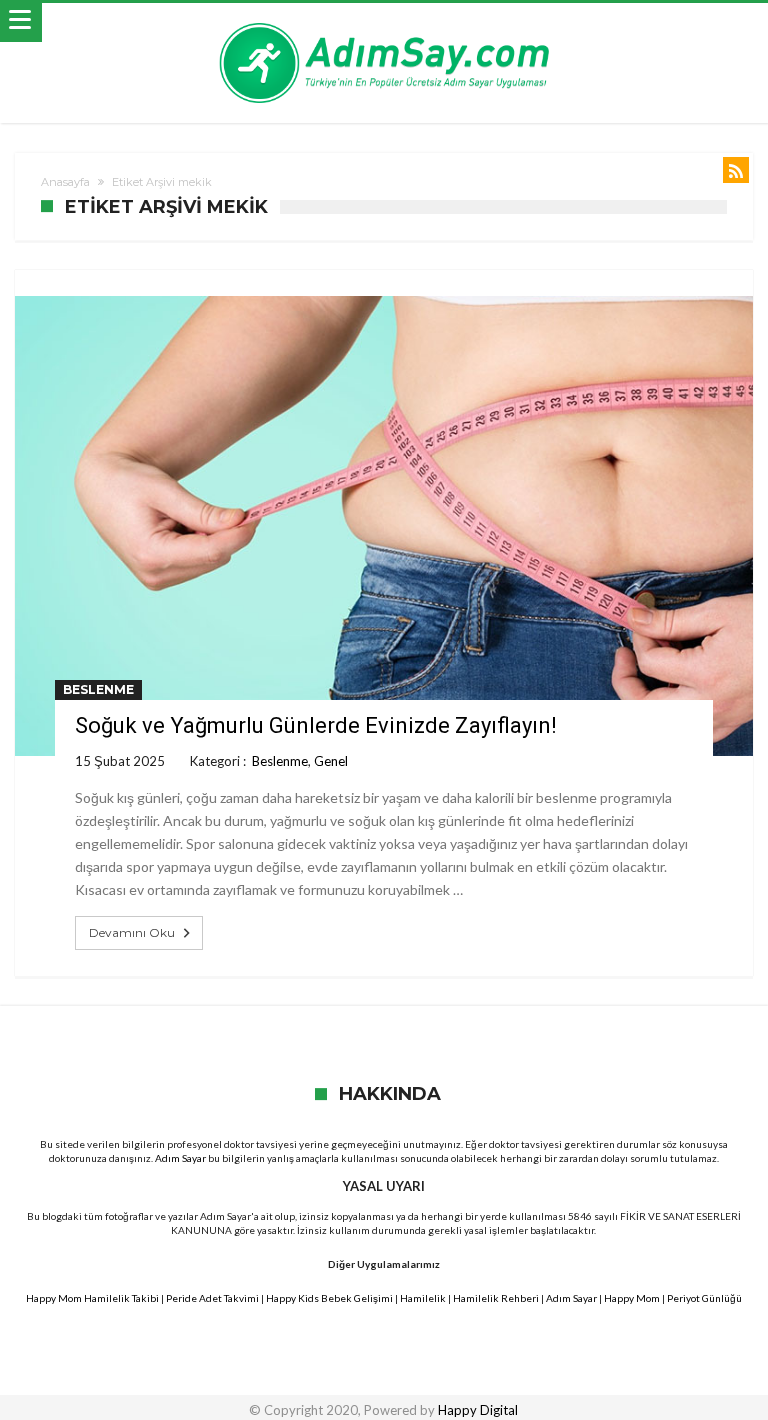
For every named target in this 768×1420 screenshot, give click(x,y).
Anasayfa (65, 182)
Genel (331, 761)
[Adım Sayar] (384, 22)
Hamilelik (423, 1298)
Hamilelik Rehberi (496, 1298)
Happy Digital (478, 1410)
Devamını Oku (132, 932)
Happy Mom (632, 1298)
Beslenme (98, 689)
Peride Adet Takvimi (212, 1298)
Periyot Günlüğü (704, 1298)
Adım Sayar (180, 1158)
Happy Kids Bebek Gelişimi (329, 1298)
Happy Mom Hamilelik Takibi (92, 1298)
